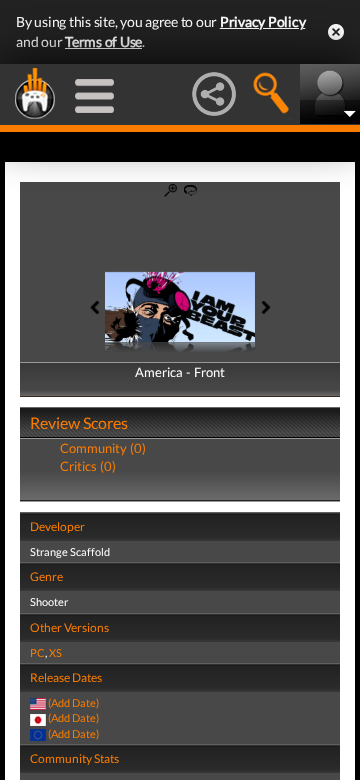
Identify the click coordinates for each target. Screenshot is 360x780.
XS (55, 652)
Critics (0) (88, 466)
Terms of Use (103, 41)
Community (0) (103, 448)
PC (37, 652)
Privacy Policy (263, 21)
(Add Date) (73, 702)
